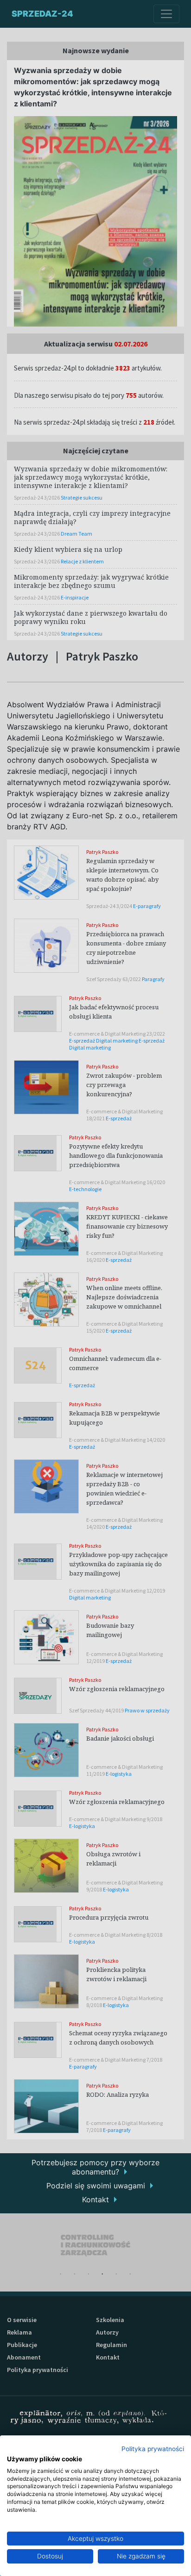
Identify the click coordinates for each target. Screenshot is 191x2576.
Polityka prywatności (153, 2449)
